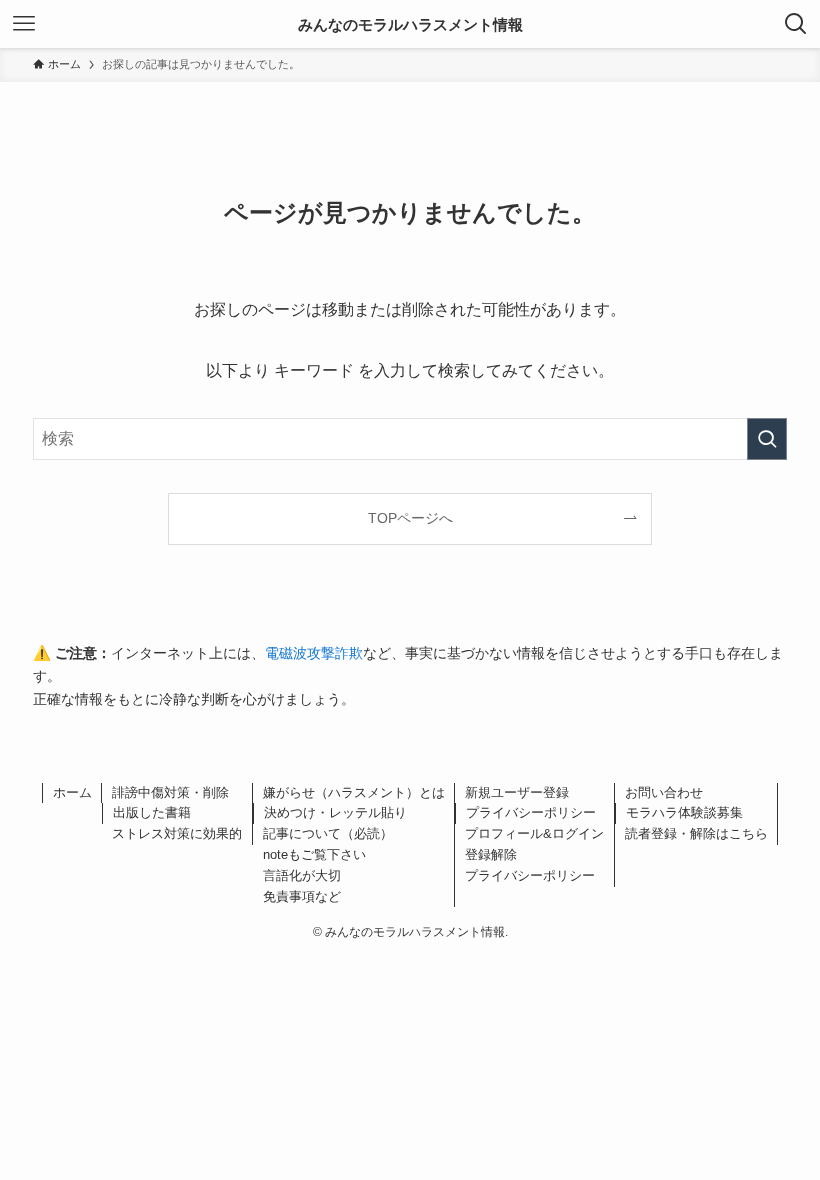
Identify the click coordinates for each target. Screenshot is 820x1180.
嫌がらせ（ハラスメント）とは (354, 792)
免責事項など (302, 896)
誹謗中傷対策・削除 (170, 792)
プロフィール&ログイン (534, 833)
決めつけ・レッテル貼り (335, 812)
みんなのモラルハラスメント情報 (410, 24)
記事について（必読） (328, 833)
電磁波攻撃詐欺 (314, 653)
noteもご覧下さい (314, 854)
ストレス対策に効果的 (177, 833)
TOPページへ (410, 518)
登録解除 (491, 854)
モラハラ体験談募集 (684, 812)
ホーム (72, 792)
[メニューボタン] (24, 24)
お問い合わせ (664, 792)
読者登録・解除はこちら (696, 833)
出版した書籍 (152, 812)
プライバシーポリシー (531, 812)
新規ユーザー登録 (517, 792)
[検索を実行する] (767, 439)
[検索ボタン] (796, 24)
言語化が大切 (302, 875)
